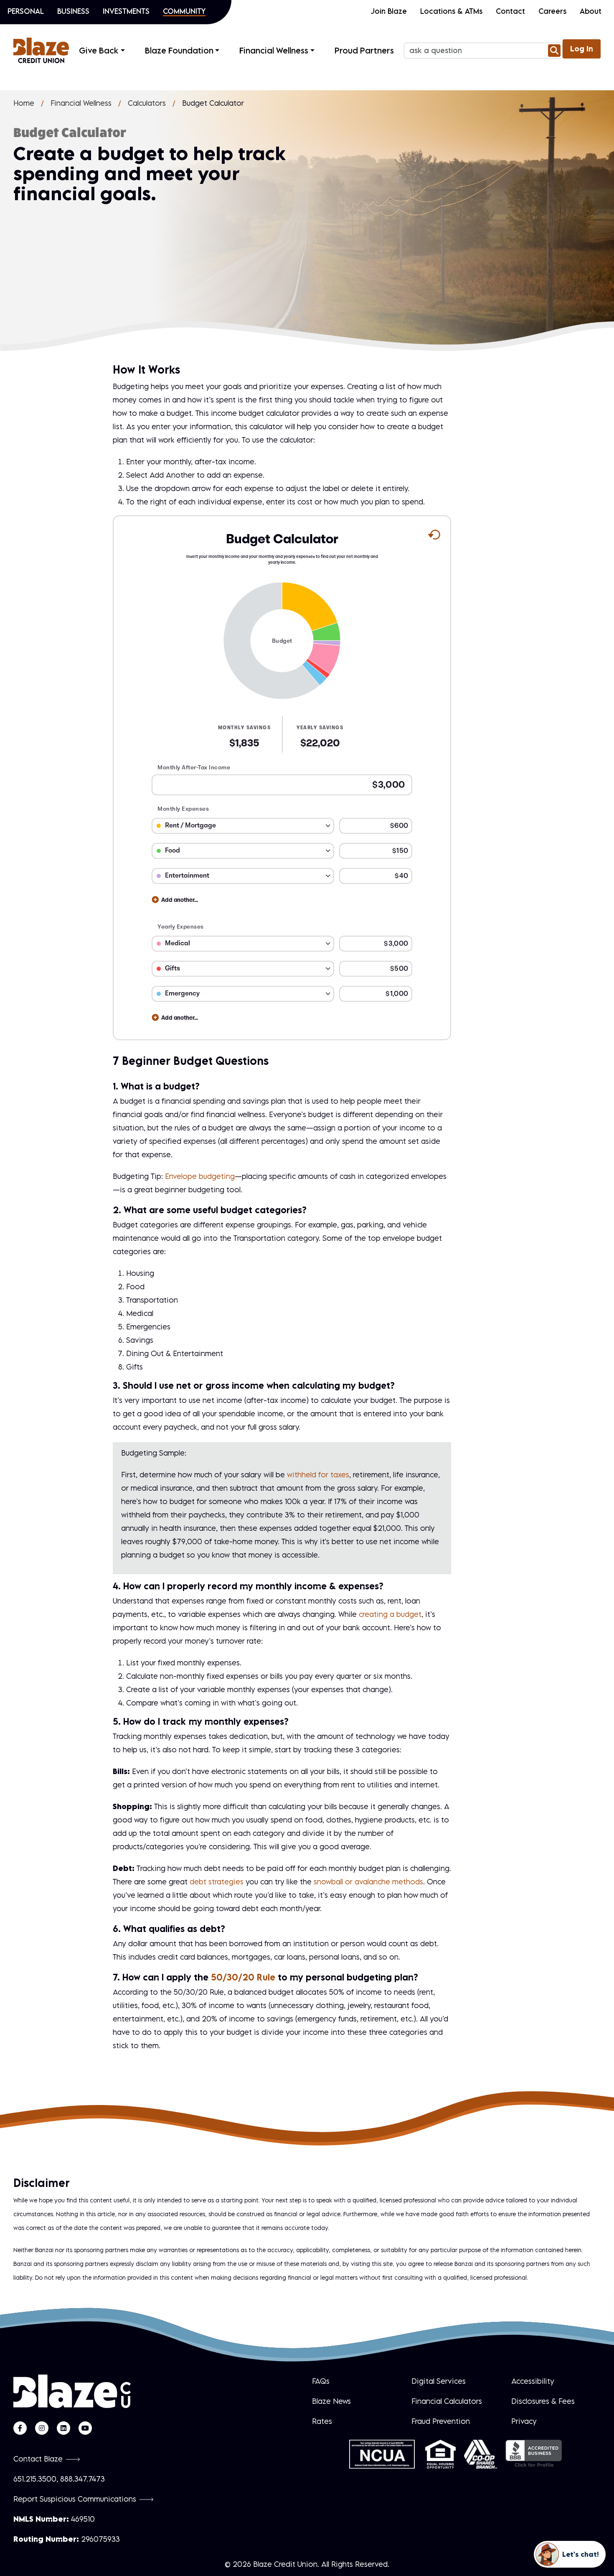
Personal (26, 11)
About (591, 11)
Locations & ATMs (451, 11)
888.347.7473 (82, 2479)
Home (24, 103)
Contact (510, 11)
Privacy (524, 2421)
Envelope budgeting (200, 1176)
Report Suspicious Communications (75, 2499)
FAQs (321, 2381)
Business (73, 11)
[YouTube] (85, 2428)
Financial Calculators (447, 2401)
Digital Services (439, 2381)
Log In (582, 49)
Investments (126, 11)
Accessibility (533, 2381)
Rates (322, 2421)
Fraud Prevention (441, 2421)
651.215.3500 (35, 2479)
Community (184, 11)
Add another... (180, 900)
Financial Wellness (81, 103)
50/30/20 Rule (243, 1977)
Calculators (147, 103)
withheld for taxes (318, 1475)
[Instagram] (42, 2428)
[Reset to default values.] (434, 537)
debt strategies (217, 1882)
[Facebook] (20, 2428)
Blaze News (331, 2401)
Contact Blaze (38, 2459)
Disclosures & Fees (543, 2401)
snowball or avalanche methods (368, 1882)
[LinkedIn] (63, 2428)
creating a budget (390, 1614)
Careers (552, 11)
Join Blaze (389, 11)
